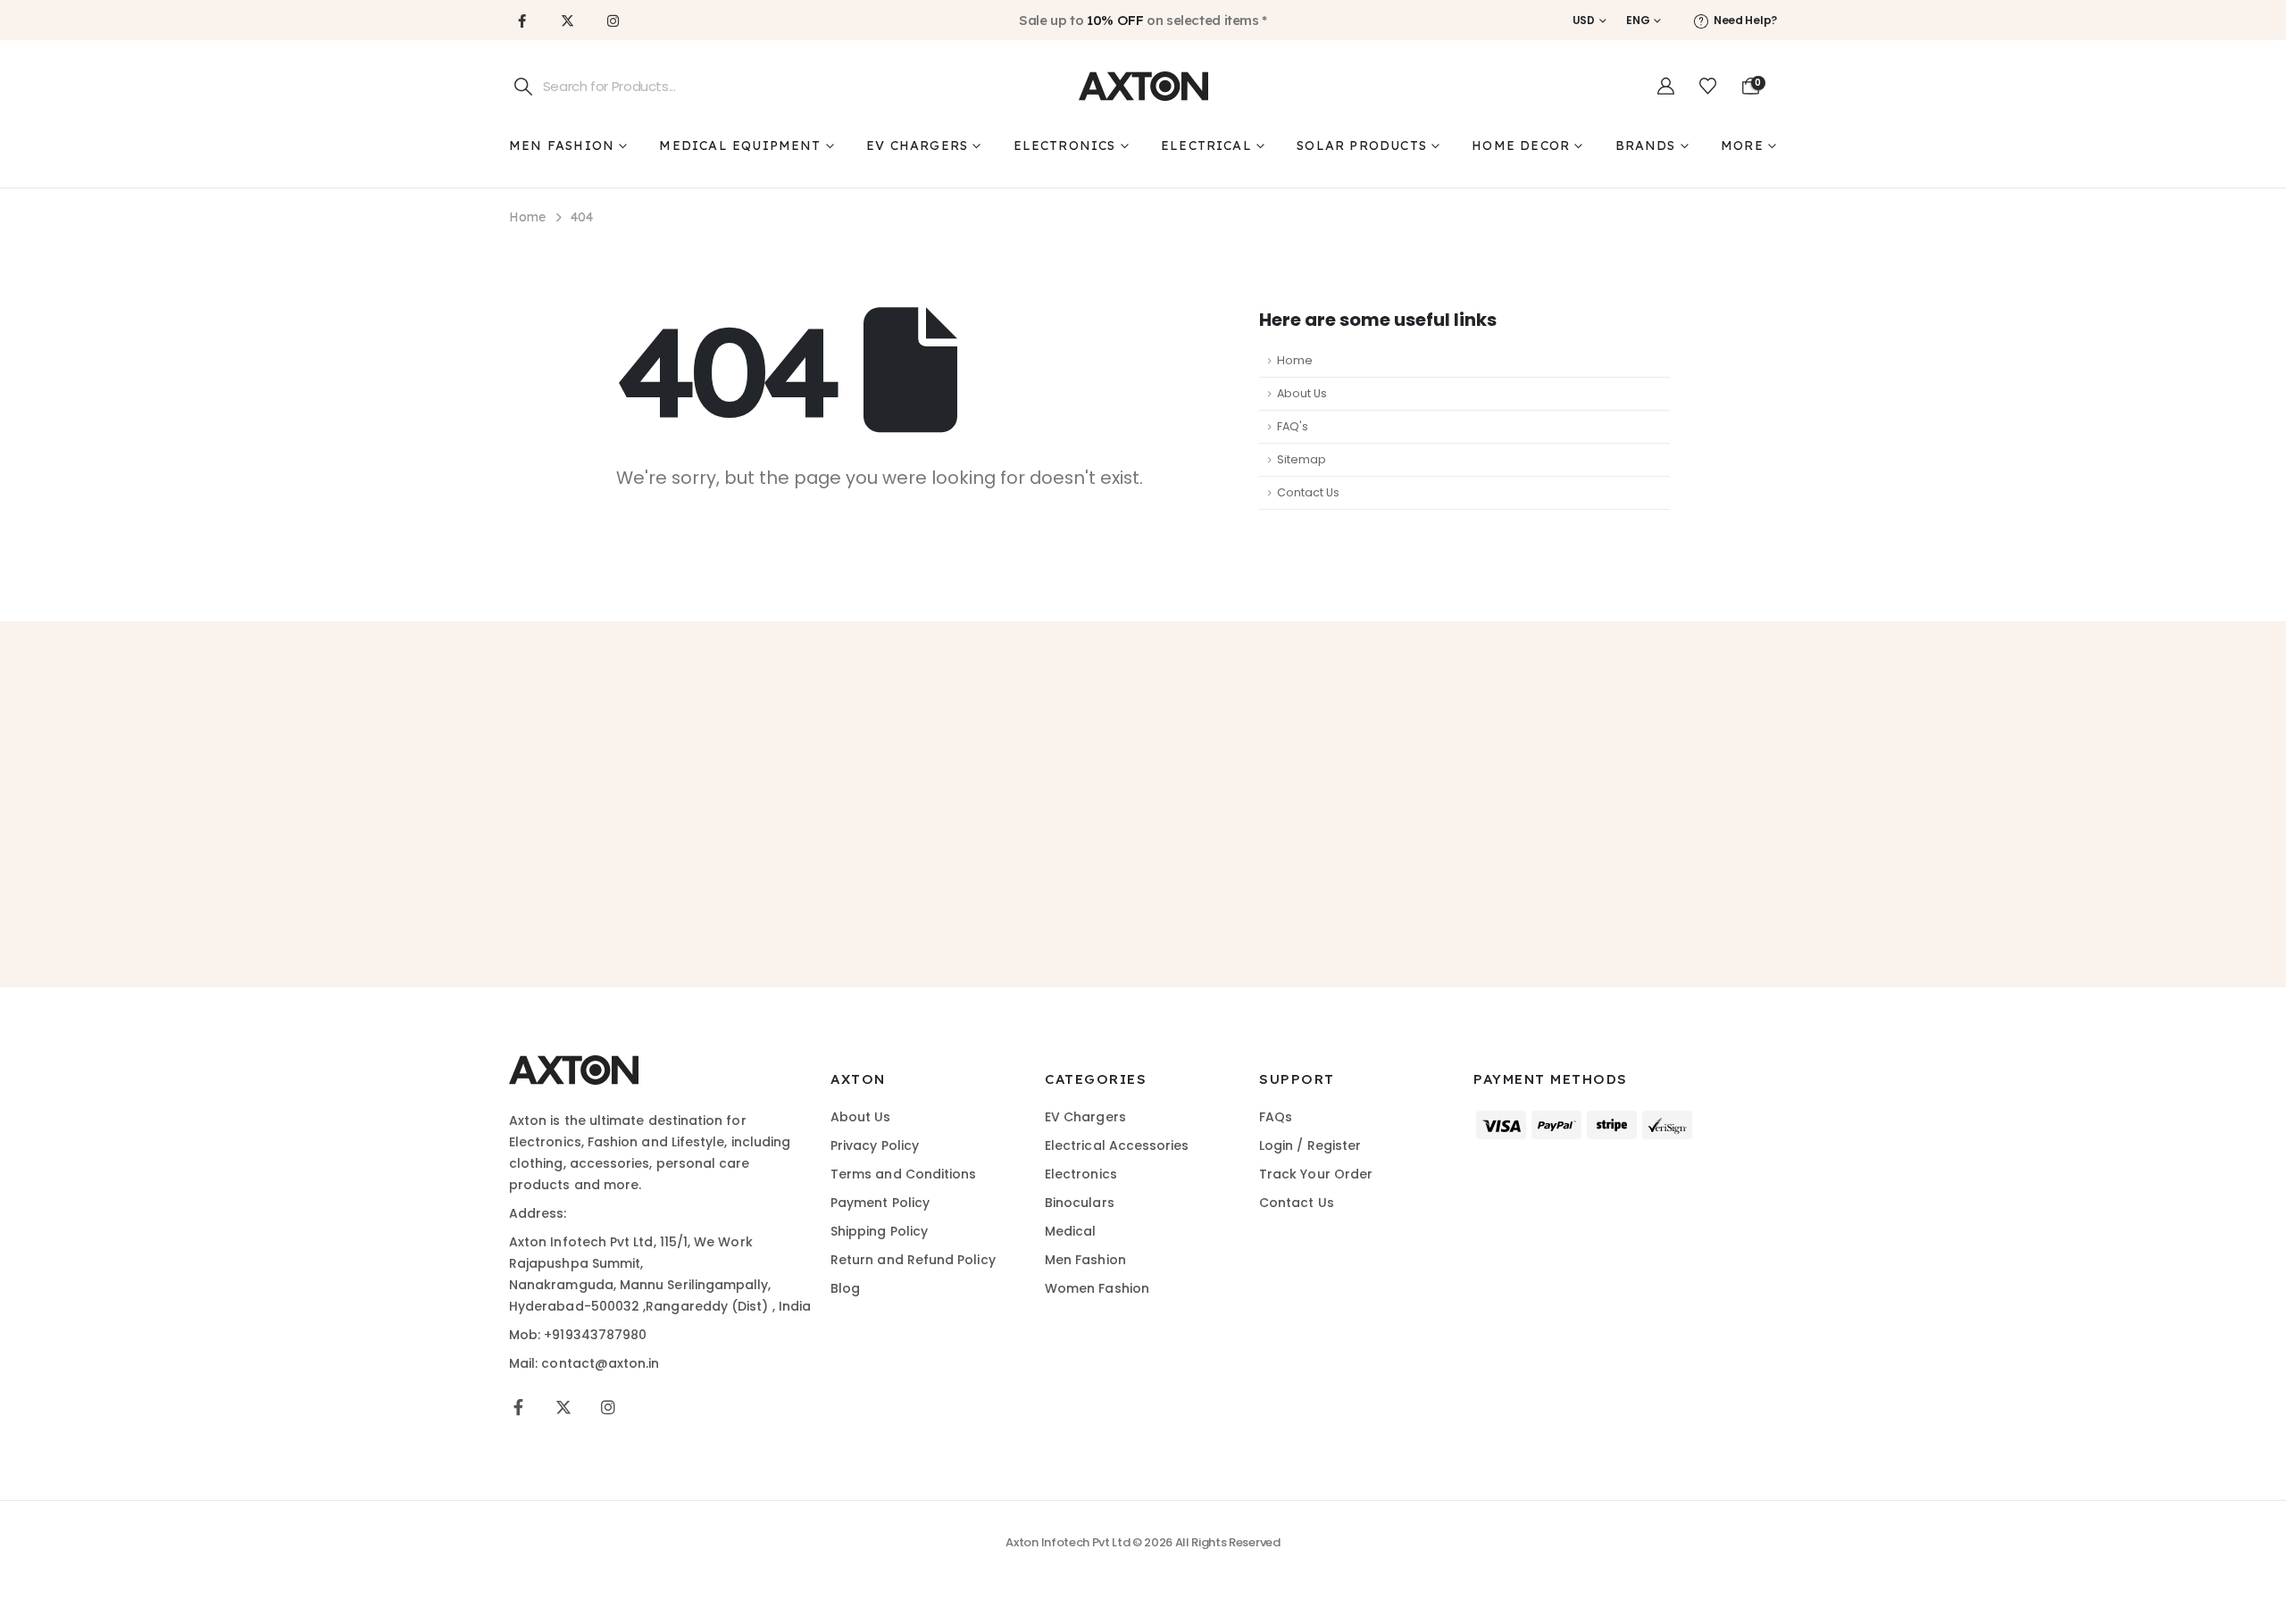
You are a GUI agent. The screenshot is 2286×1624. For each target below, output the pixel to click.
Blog (845, 1288)
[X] (567, 21)
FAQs (1276, 1117)
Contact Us (1308, 492)
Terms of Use (1183, 883)
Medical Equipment (740, 146)
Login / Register (1310, 1145)
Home (1295, 360)
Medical (1071, 1231)
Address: (538, 1213)
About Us (1302, 393)
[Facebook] (521, 21)
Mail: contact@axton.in (584, 1363)
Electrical (1206, 146)
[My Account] (1666, 87)
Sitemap (1302, 459)
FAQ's (1293, 426)
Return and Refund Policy (913, 1260)
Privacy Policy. (1293, 883)
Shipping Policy (879, 1231)
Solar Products (1362, 146)
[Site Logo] (1143, 86)
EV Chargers (917, 146)
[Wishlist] (1708, 87)
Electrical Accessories (1117, 1145)
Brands (1646, 146)
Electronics (1065, 146)
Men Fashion (562, 146)
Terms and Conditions (903, 1174)
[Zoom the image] (574, 1066)
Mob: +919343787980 (578, 1335)
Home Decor (1521, 146)
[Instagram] (613, 21)
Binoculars (1080, 1203)
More (1742, 146)
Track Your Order (1316, 1174)
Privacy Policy (875, 1145)
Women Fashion (1097, 1288)
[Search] (524, 87)
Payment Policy (880, 1203)
